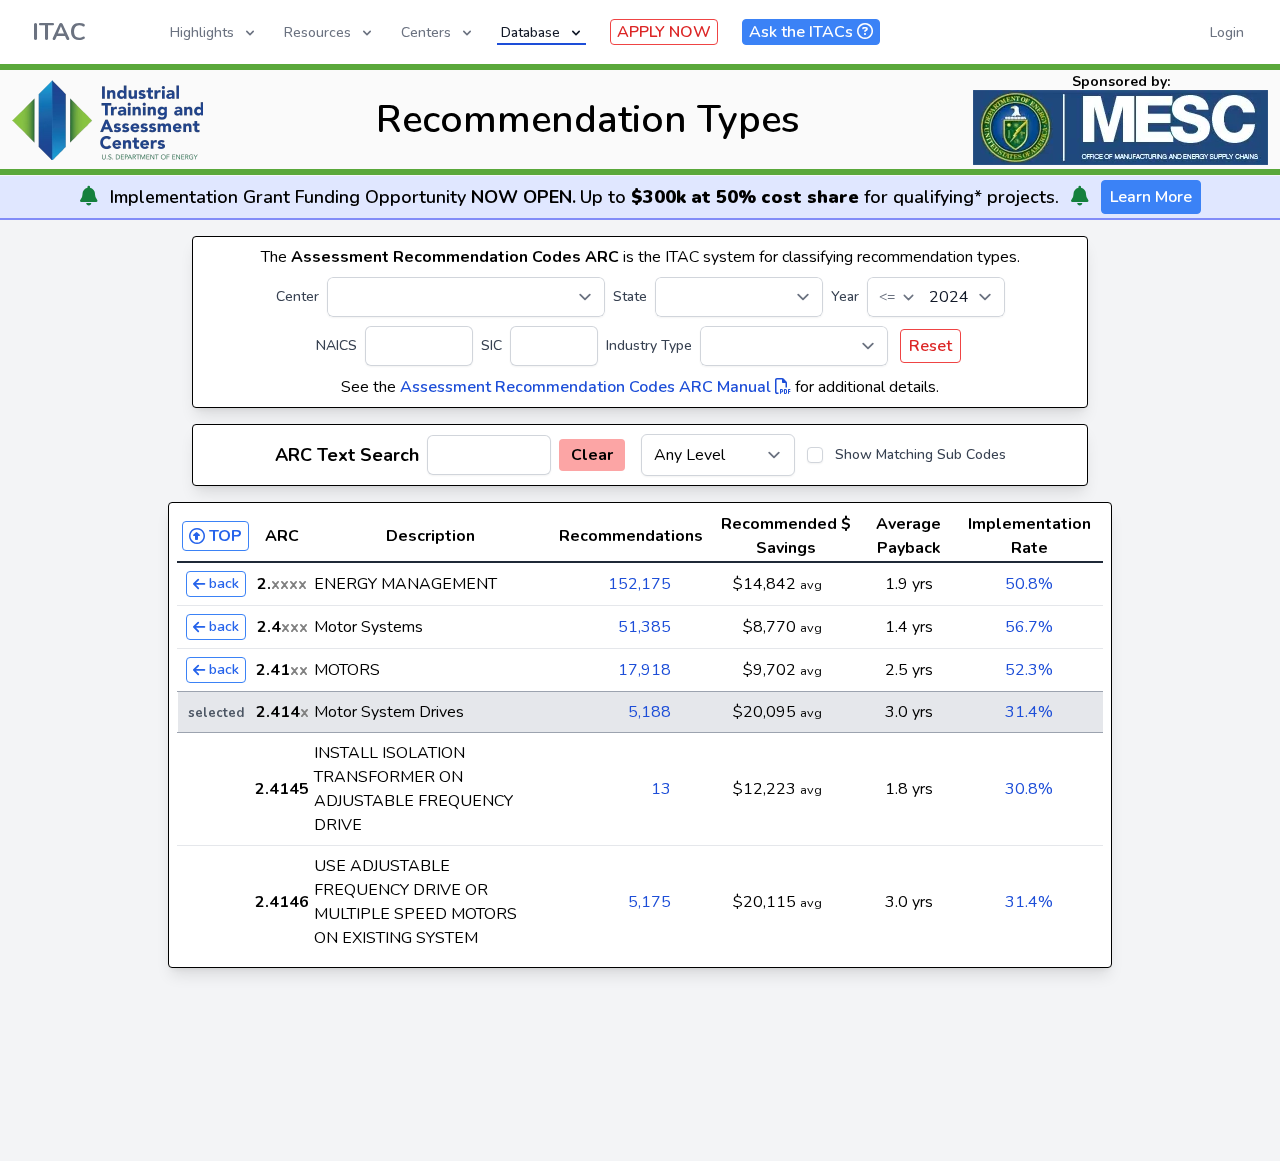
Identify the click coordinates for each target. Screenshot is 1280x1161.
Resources (317, 32)
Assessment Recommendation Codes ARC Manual (587, 387)
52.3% (1029, 670)
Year (845, 296)
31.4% (1029, 712)
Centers (426, 32)
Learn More (1151, 197)
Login (1227, 32)
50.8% (1029, 584)
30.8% (1029, 789)
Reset (930, 346)
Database (530, 32)
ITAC (59, 32)
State (630, 296)
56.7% (1029, 627)
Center (297, 296)
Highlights (202, 32)
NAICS (336, 345)
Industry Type (649, 345)
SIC (491, 345)
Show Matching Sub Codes (920, 454)
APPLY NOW (664, 32)
